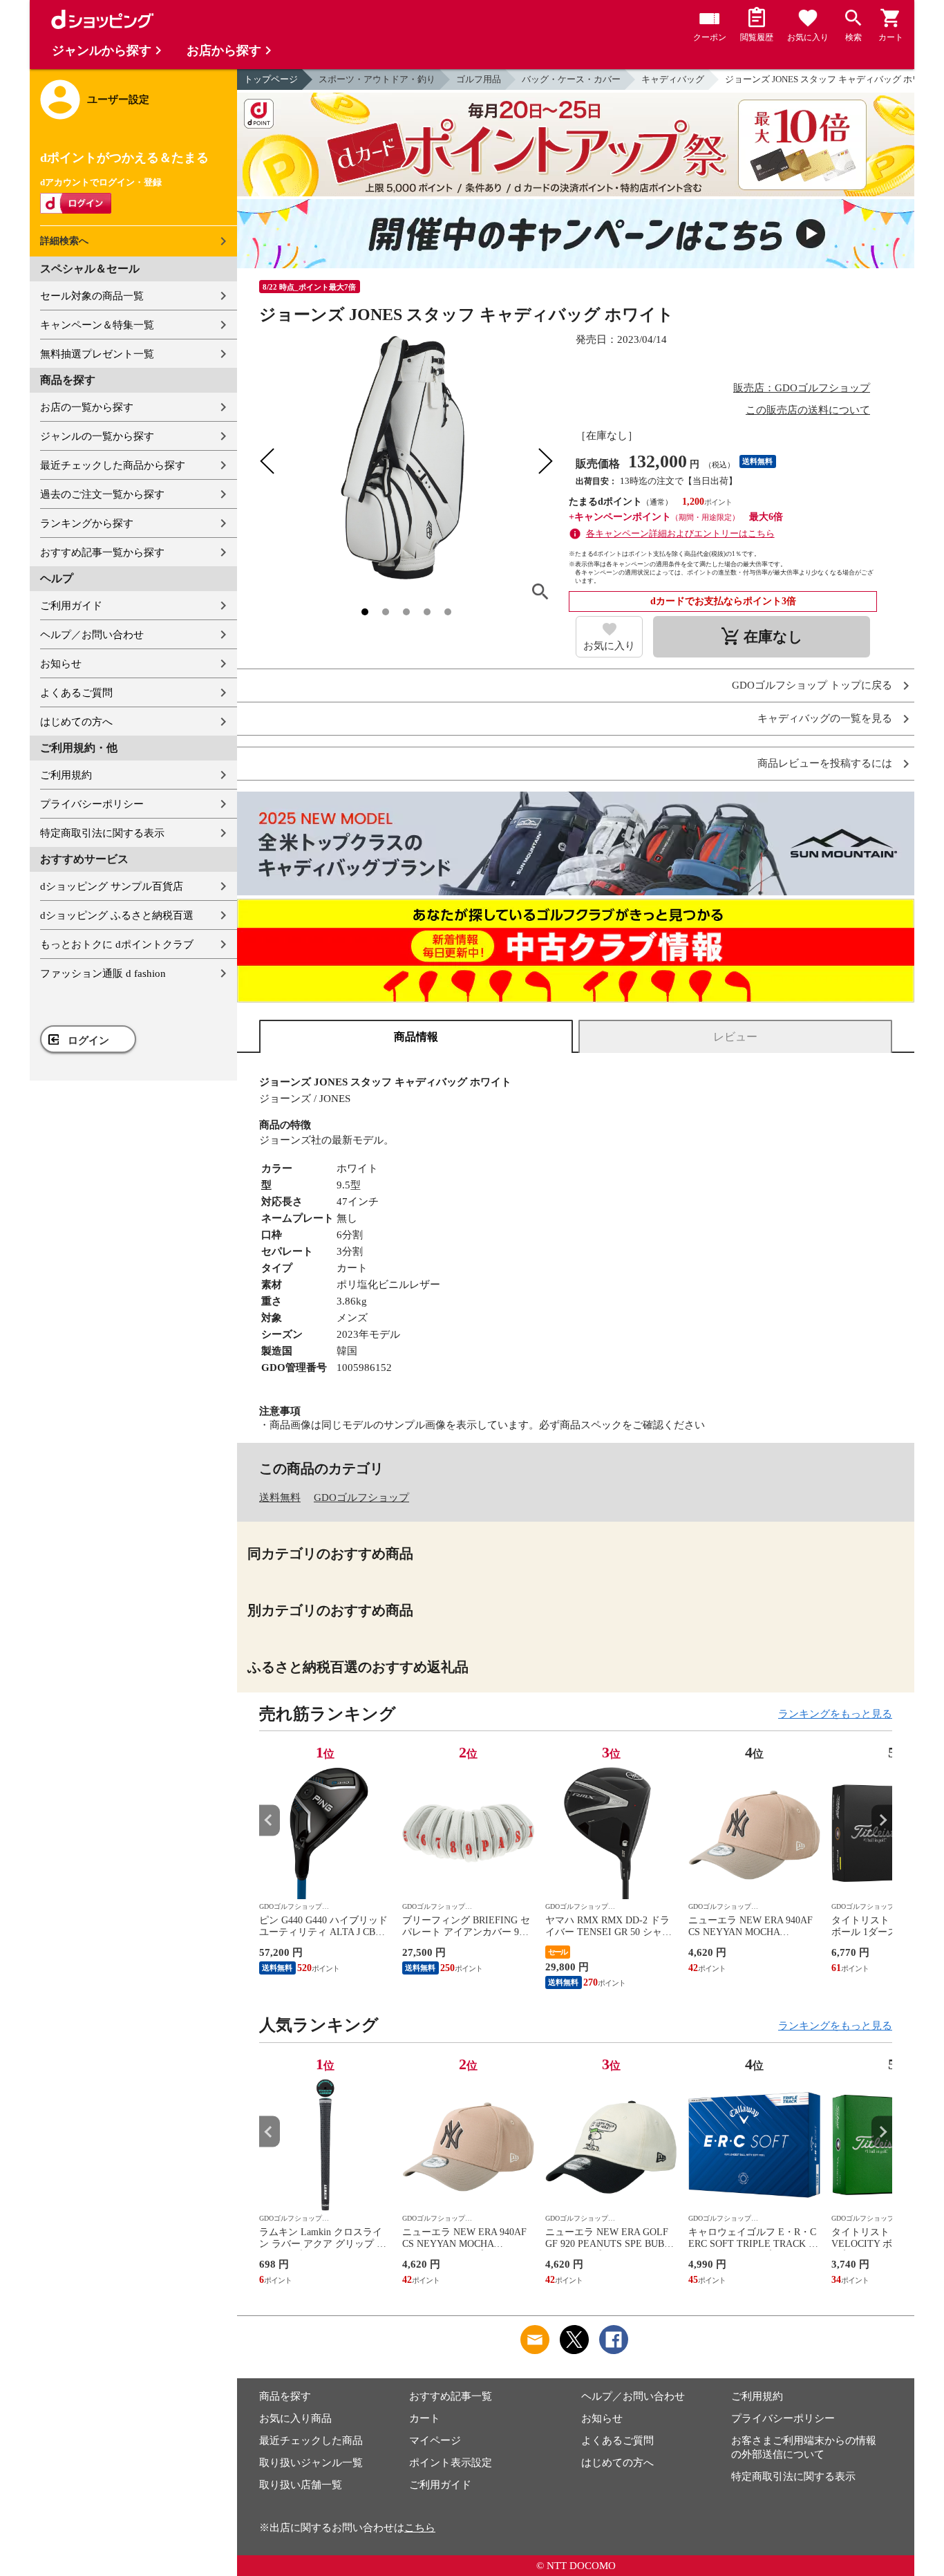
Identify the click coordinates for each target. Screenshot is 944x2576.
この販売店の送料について (808, 410)
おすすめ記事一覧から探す (102, 552)
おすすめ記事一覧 (451, 2396)
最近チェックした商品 (311, 2440)
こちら (420, 2528)
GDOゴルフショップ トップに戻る (812, 685)
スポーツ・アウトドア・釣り (377, 79)
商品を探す (285, 2396)
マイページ (435, 2440)
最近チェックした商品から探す (113, 465)
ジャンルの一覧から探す (97, 436)
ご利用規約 (66, 775)
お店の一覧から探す (87, 407)
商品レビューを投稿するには (825, 764)
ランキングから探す (87, 523)
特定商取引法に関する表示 (102, 833)
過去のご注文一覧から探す (102, 494)
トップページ (271, 79)
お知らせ (61, 664)
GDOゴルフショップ (361, 1497)
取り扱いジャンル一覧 (311, 2463)
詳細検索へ (64, 241)
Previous (270, 1820)
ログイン (88, 1040)
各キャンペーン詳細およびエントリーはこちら (680, 533)
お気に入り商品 (295, 2418)
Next (882, 1820)
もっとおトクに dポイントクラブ (117, 944)
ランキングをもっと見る (835, 1714)
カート (425, 2418)
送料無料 (280, 1497)
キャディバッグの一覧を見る (825, 719)
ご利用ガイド (71, 606)
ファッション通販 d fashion (103, 973)
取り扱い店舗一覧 (301, 2485)
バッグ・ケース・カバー (571, 79)
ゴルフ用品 (479, 79)
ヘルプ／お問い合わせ (92, 635)
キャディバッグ (673, 79)
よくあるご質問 (76, 693)
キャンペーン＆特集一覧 (97, 325)
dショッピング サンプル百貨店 (112, 886)
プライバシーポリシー (92, 804)
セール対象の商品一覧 (92, 296)
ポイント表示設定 (451, 2463)
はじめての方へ (76, 722)
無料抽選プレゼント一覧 (97, 354)
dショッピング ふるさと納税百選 (117, 915)
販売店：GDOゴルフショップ (802, 388)
